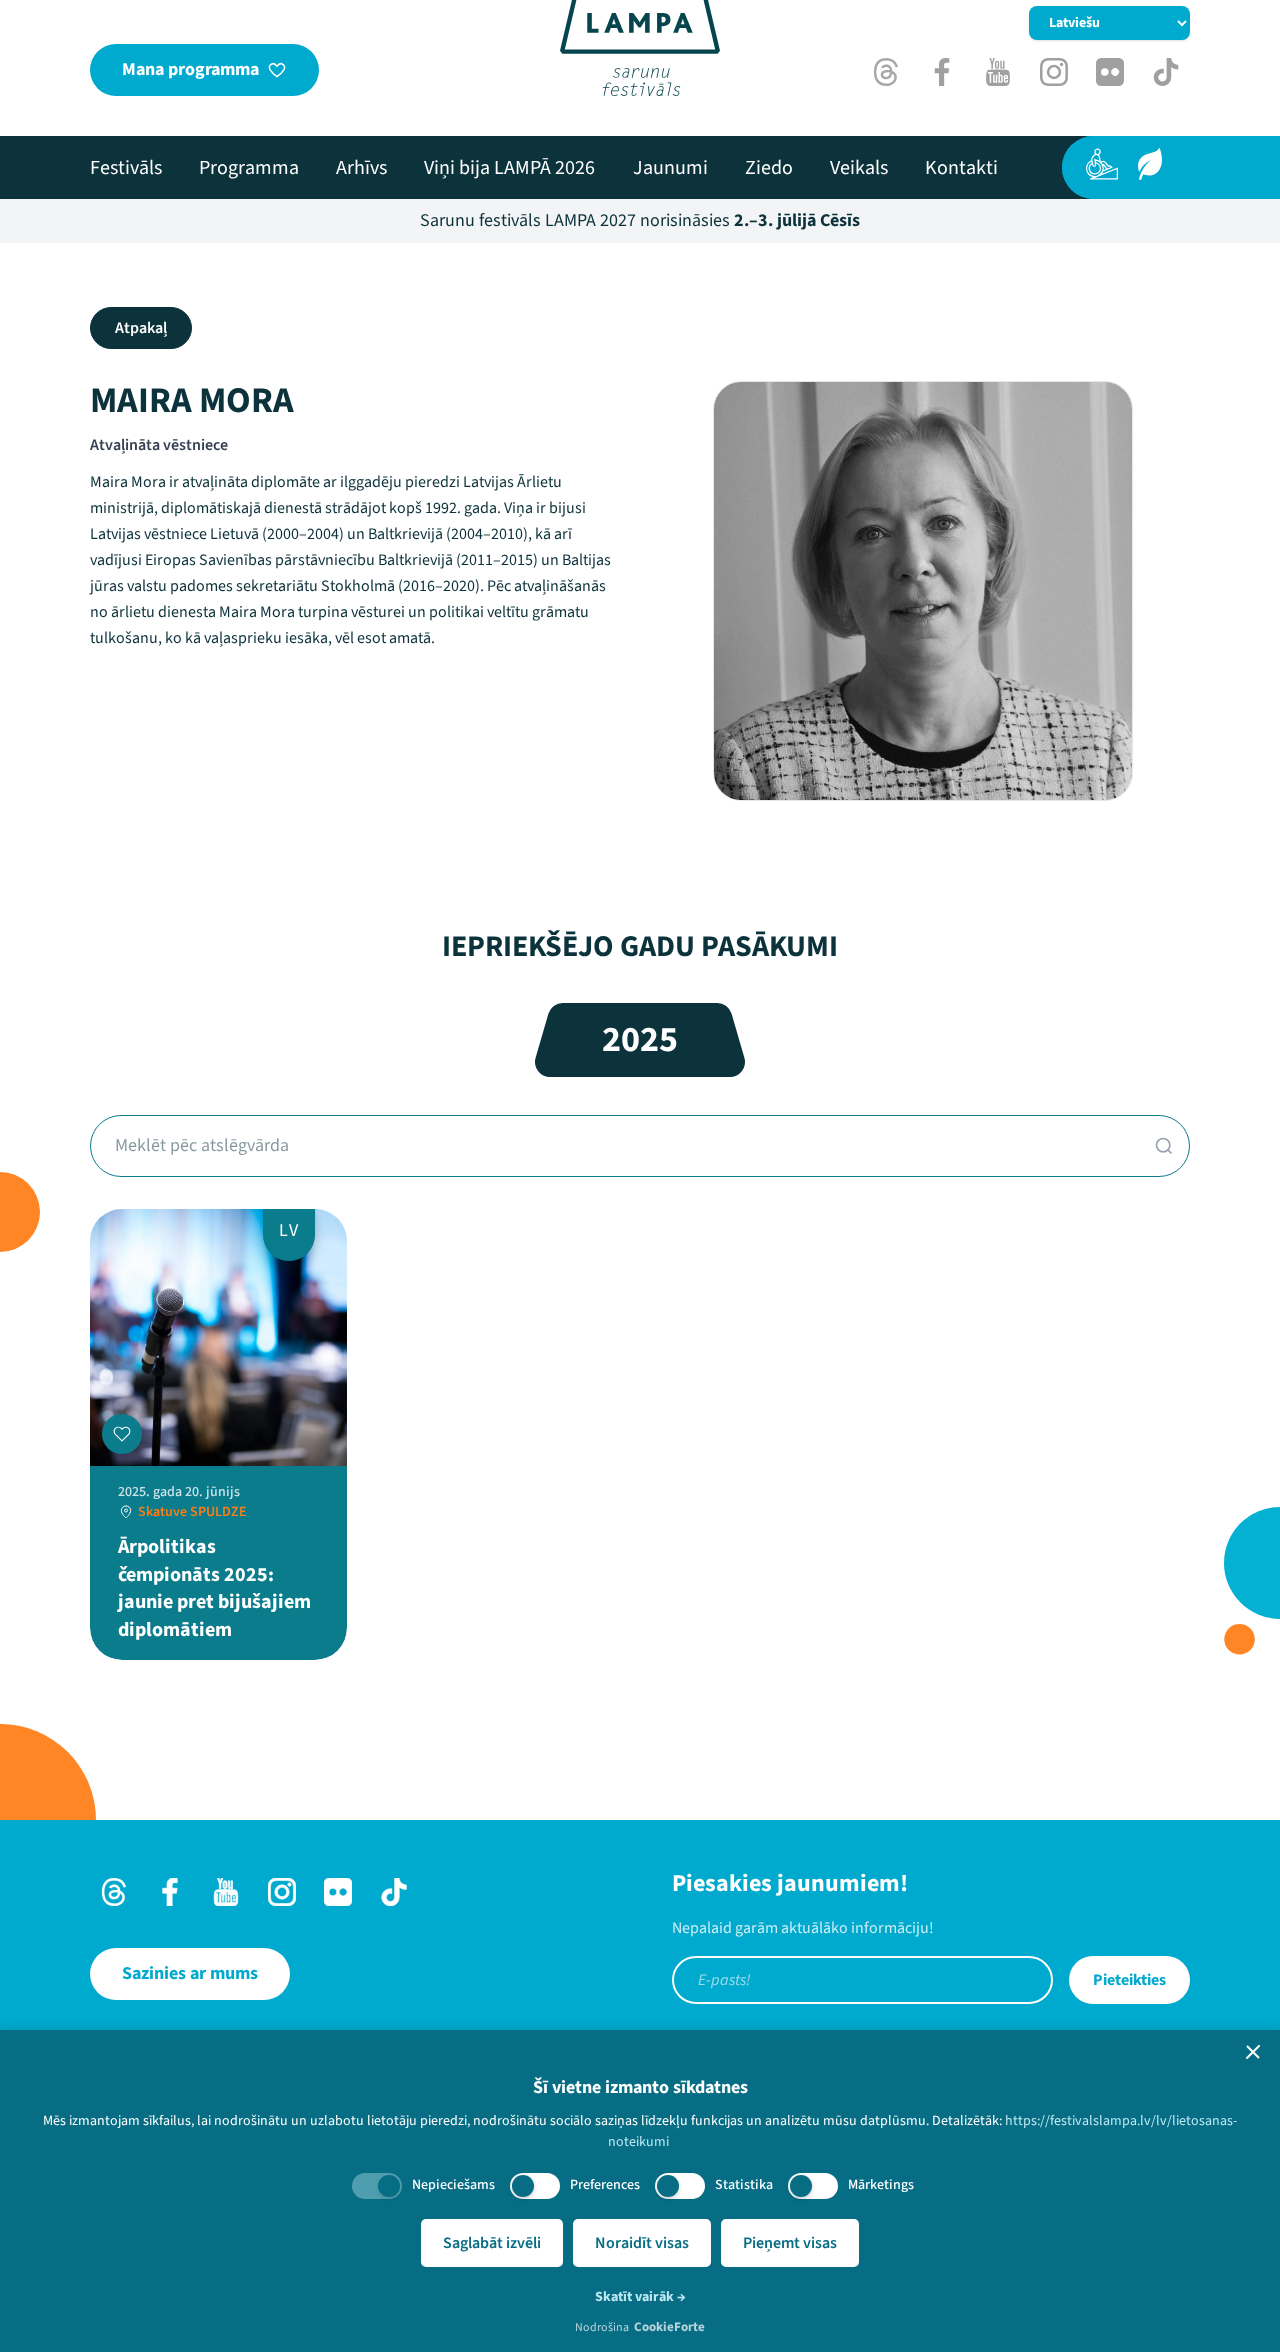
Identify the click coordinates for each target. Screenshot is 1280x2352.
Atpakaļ (141, 328)
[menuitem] (126, 168)
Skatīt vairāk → (640, 2297)
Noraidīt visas (642, 2243)
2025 (640, 1039)
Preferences (605, 2185)
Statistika (744, 2185)
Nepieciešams (453, 2185)
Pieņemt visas (790, 2243)
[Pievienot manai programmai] (122, 1434)
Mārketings (881, 2185)
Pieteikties (1129, 1980)
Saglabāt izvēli (492, 2243)
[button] (1253, 2052)
